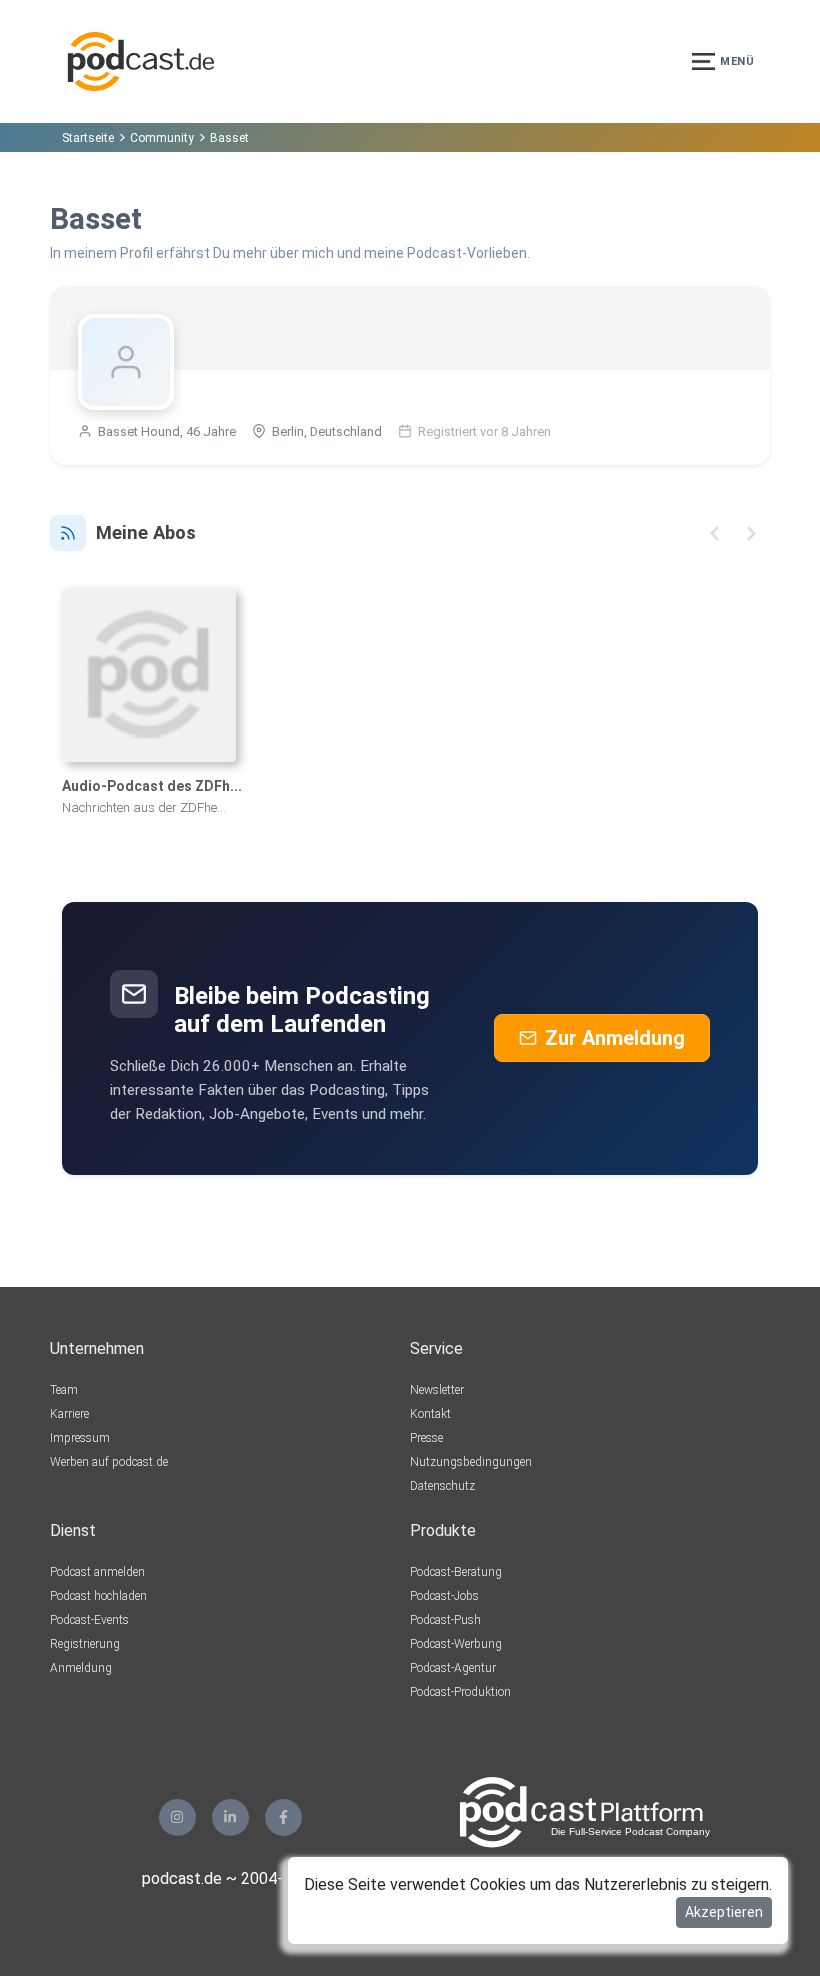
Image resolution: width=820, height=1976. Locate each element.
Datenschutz (442, 1486)
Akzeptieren (724, 1912)
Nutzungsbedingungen (471, 1462)
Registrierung (85, 1644)
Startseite (88, 138)
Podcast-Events (89, 1620)
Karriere (69, 1414)
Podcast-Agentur (453, 1668)
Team (64, 1390)
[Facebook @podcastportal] (283, 1817)
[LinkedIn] (230, 1817)
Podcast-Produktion (460, 1692)
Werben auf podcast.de (109, 1462)
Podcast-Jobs (444, 1596)
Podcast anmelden (97, 1572)
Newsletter (437, 1390)
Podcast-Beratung (456, 1572)
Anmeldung (81, 1668)
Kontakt (430, 1414)
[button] (714, 533)
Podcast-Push (445, 1620)
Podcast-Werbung (456, 1644)
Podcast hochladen (98, 1596)
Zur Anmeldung (615, 1038)
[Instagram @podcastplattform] (177, 1817)
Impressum (80, 1438)
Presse (426, 1438)
